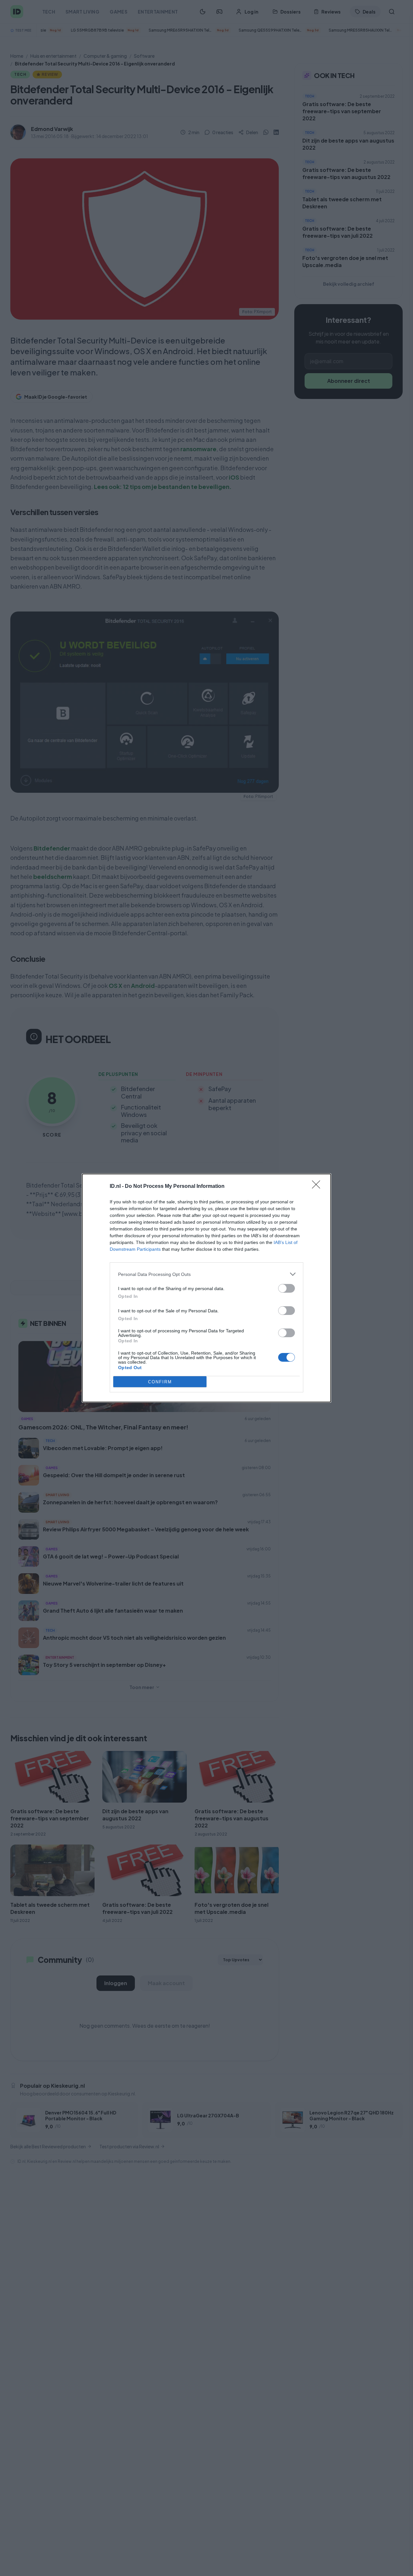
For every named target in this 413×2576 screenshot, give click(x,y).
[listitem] (206, 1274)
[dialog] (206, 1288)
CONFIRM (160, 1382)
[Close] (318, 1187)
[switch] (287, 1288)
